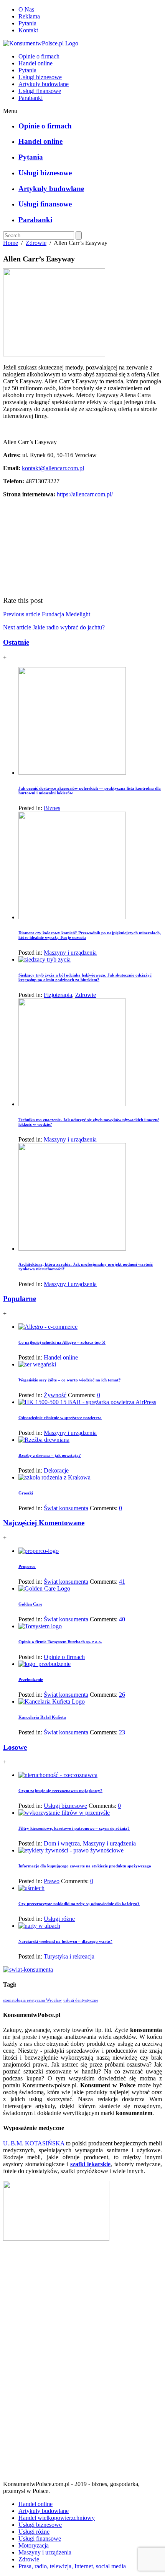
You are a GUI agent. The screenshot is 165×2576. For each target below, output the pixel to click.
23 (122, 1732)
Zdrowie (36, 243)
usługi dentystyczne (81, 2000)
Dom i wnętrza (62, 1843)
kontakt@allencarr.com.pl (53, 468)
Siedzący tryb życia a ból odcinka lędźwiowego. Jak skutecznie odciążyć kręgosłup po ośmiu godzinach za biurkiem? (85, 977)
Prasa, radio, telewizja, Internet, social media (72, 2566)
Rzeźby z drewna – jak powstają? (50, 1455)
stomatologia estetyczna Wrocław (32, 2000)
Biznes (52, 808)
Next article (17, 627)
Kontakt (28, 30)
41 (122, 1582)
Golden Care (30, 1604)
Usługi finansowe (40, 91)
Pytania (27, 23)
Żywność (55, 1395)
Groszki (26, 1493)
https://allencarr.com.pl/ (85, 494)
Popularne (20, 1299)
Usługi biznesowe (40, 77)
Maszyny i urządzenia (70, 953)
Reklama (29, 16)
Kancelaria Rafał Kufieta (42, 1717)
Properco (27, 1566)
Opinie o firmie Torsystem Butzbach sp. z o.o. (60, 1642)
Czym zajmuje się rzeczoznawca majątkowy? (60, 1791)
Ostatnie (16, 642)
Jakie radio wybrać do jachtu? (69, 627)
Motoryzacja (34, 2545)
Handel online (35, 63)
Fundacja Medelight (66, 614)
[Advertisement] (82, 2364)
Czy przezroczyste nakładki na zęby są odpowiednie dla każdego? (79, 1904)
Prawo (52, 1881)
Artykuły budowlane (44, 84)
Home (11, 243)
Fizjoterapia (58, 995)
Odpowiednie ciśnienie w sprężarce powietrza (60, 1418)
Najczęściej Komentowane (44, 1523)
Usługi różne (59, 1919)
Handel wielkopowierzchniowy (57, 2518)
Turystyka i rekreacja (69, 1956)
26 (122, 1695)
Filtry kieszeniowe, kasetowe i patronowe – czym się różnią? (74, 1828)
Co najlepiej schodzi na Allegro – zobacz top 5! (62, 1342)
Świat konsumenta (66, 1508)
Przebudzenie (31, 1679)
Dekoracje (56, 1470)
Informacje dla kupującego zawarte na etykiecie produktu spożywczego (85, 1866)
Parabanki (31, 98)
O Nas (26, 9)
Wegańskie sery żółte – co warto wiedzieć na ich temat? (70, 1380)
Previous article (22, 614)
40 (122, 1619)
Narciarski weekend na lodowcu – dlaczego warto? (65, 1941)
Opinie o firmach (39, 56)
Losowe (15, 1747)
